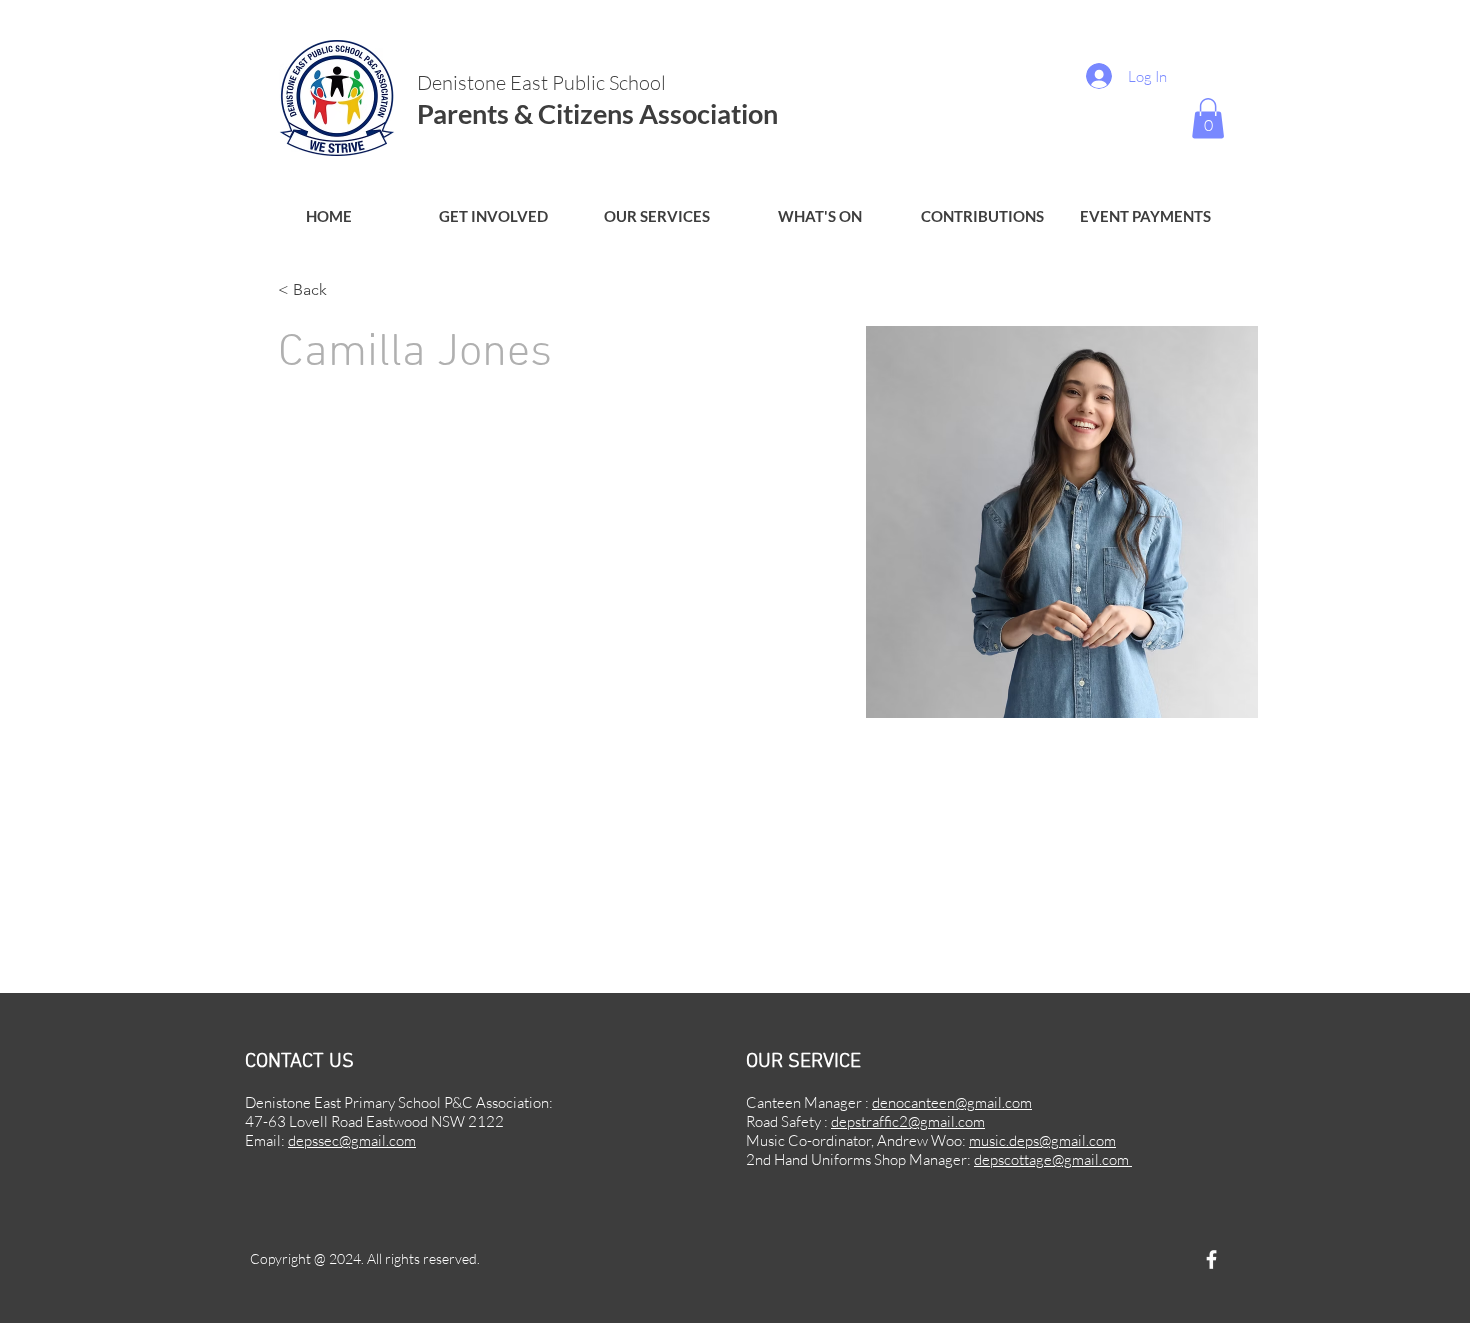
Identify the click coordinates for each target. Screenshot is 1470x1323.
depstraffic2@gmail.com (908, 1121)
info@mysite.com (329, 910)
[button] (493, 216)
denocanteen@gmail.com (952, 1102)
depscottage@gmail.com (1053, 1159)
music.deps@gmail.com (1042, 1140)
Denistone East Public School (543, 82)
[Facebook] (1211, 1259)
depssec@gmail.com (352, 1140)
